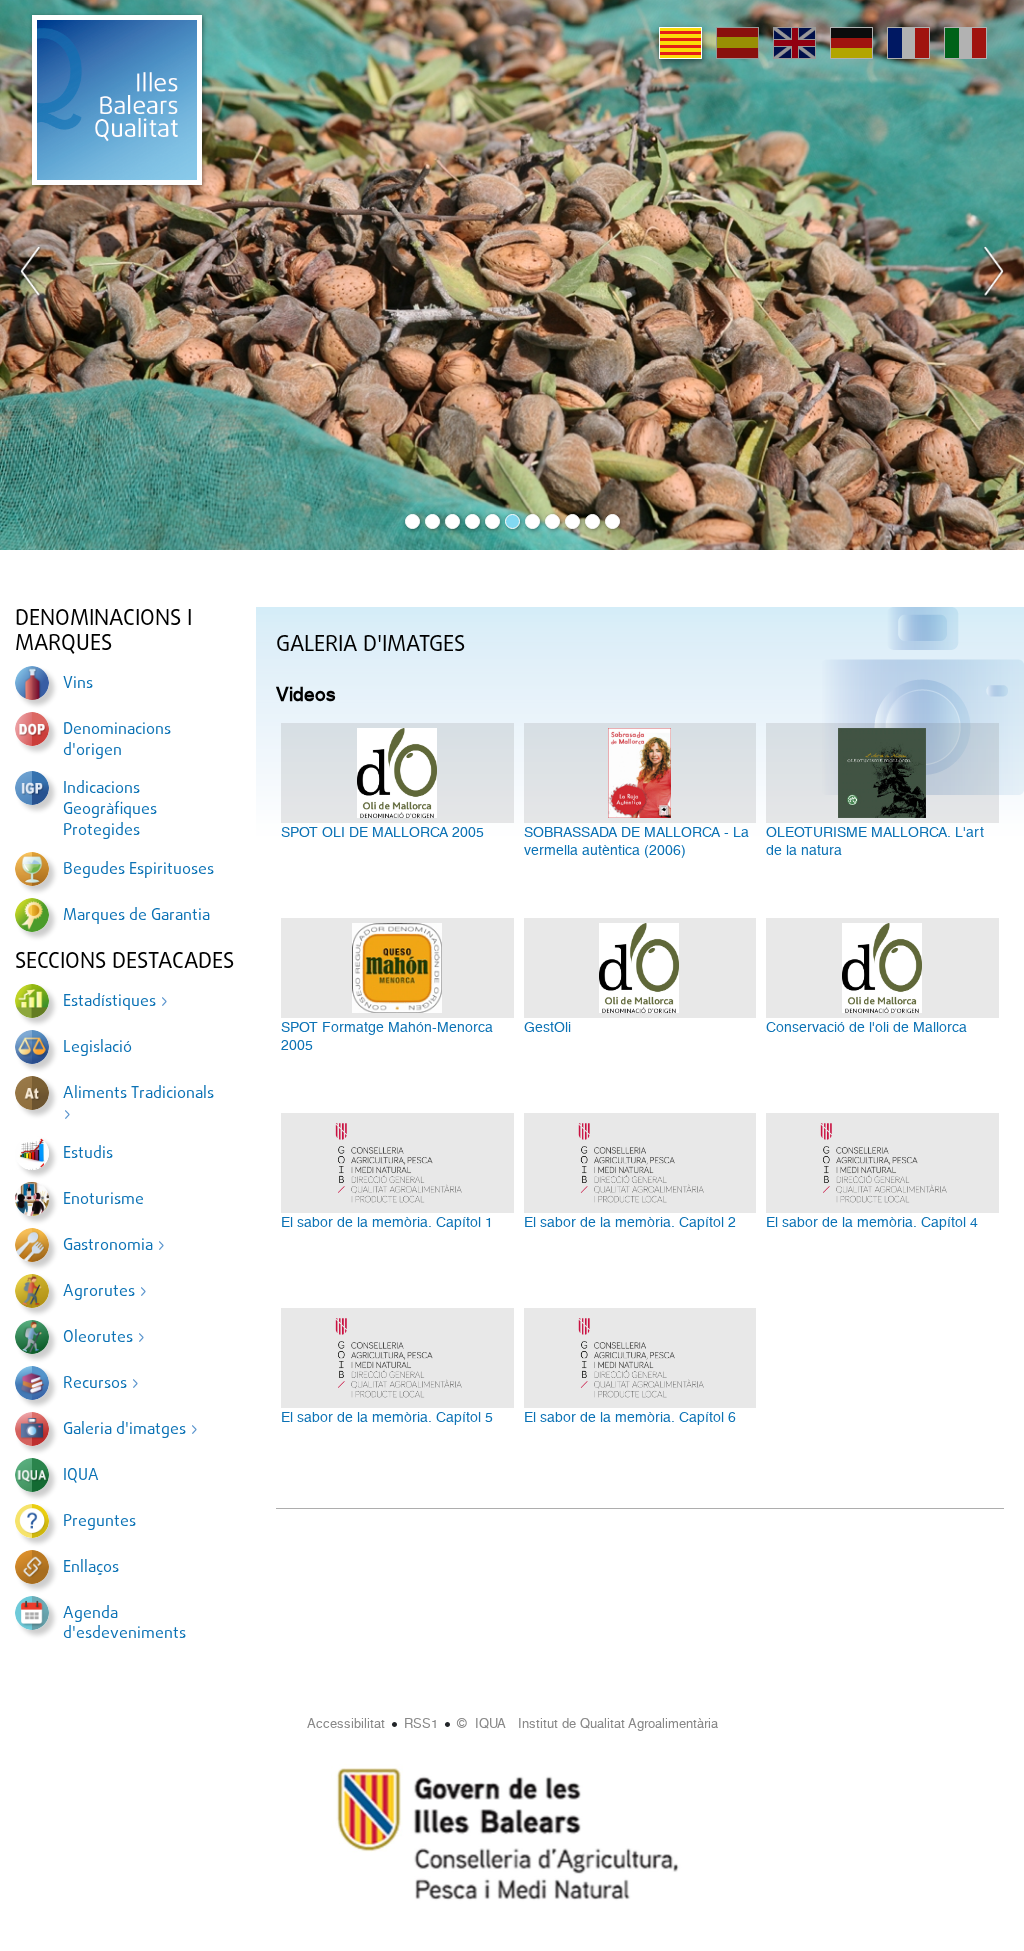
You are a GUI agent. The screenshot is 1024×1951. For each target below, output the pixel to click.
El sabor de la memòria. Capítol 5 (387, 1417)
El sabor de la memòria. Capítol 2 (630, 1222)
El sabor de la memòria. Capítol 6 (630, 1417)
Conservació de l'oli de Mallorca (866, 1027)
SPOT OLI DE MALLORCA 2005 (382, 832)
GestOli (547, 1027)
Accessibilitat (346, 1723)
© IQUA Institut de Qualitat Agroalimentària (587, 1723)
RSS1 (421, 1723)
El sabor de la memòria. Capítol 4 (872, 1222)
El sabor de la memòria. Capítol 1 (387, 1222)
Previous (31, 275)
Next (993, 275)
